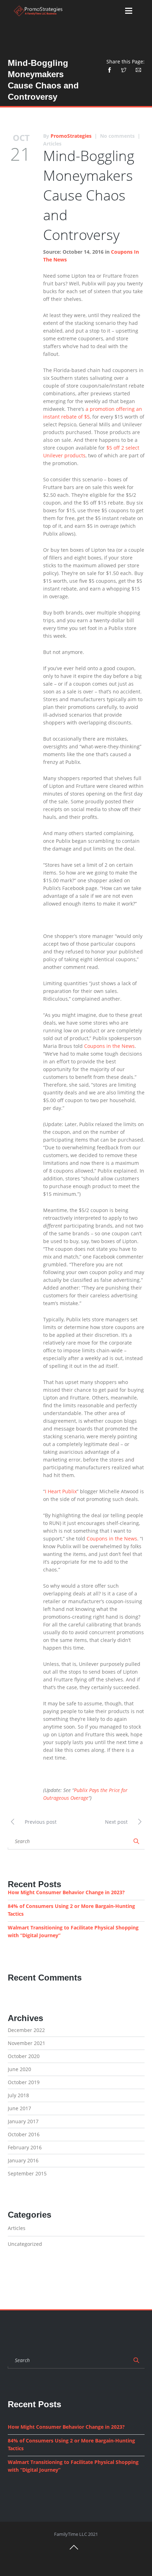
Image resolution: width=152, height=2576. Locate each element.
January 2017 (23, 2121)
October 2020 (24, 2056)
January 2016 (23, 2160)
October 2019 (24, 2082)
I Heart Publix (61, 1491)
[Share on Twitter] (124, 69)
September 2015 (27, 2173)
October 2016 (24, 2134)
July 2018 (18, 2095)
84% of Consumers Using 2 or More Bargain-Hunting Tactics (71, 1910)
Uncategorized (25, 2244)
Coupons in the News (109, 1046)
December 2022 (26, 2030)
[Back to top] (74, 2550)
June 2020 (19, 2069)
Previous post (41, 1822)
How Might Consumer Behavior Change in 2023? (66, 1892)
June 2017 (19, 2108)
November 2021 (27, 2043)
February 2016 (25, 2147)
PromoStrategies (71, 136)
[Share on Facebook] (111, 69)
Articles (52, 144)
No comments (117, 136)
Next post (116, 1822)
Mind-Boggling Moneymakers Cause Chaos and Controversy (89, 195)
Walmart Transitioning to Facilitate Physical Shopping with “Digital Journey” (73, 1931)
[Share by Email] (138, 69)
